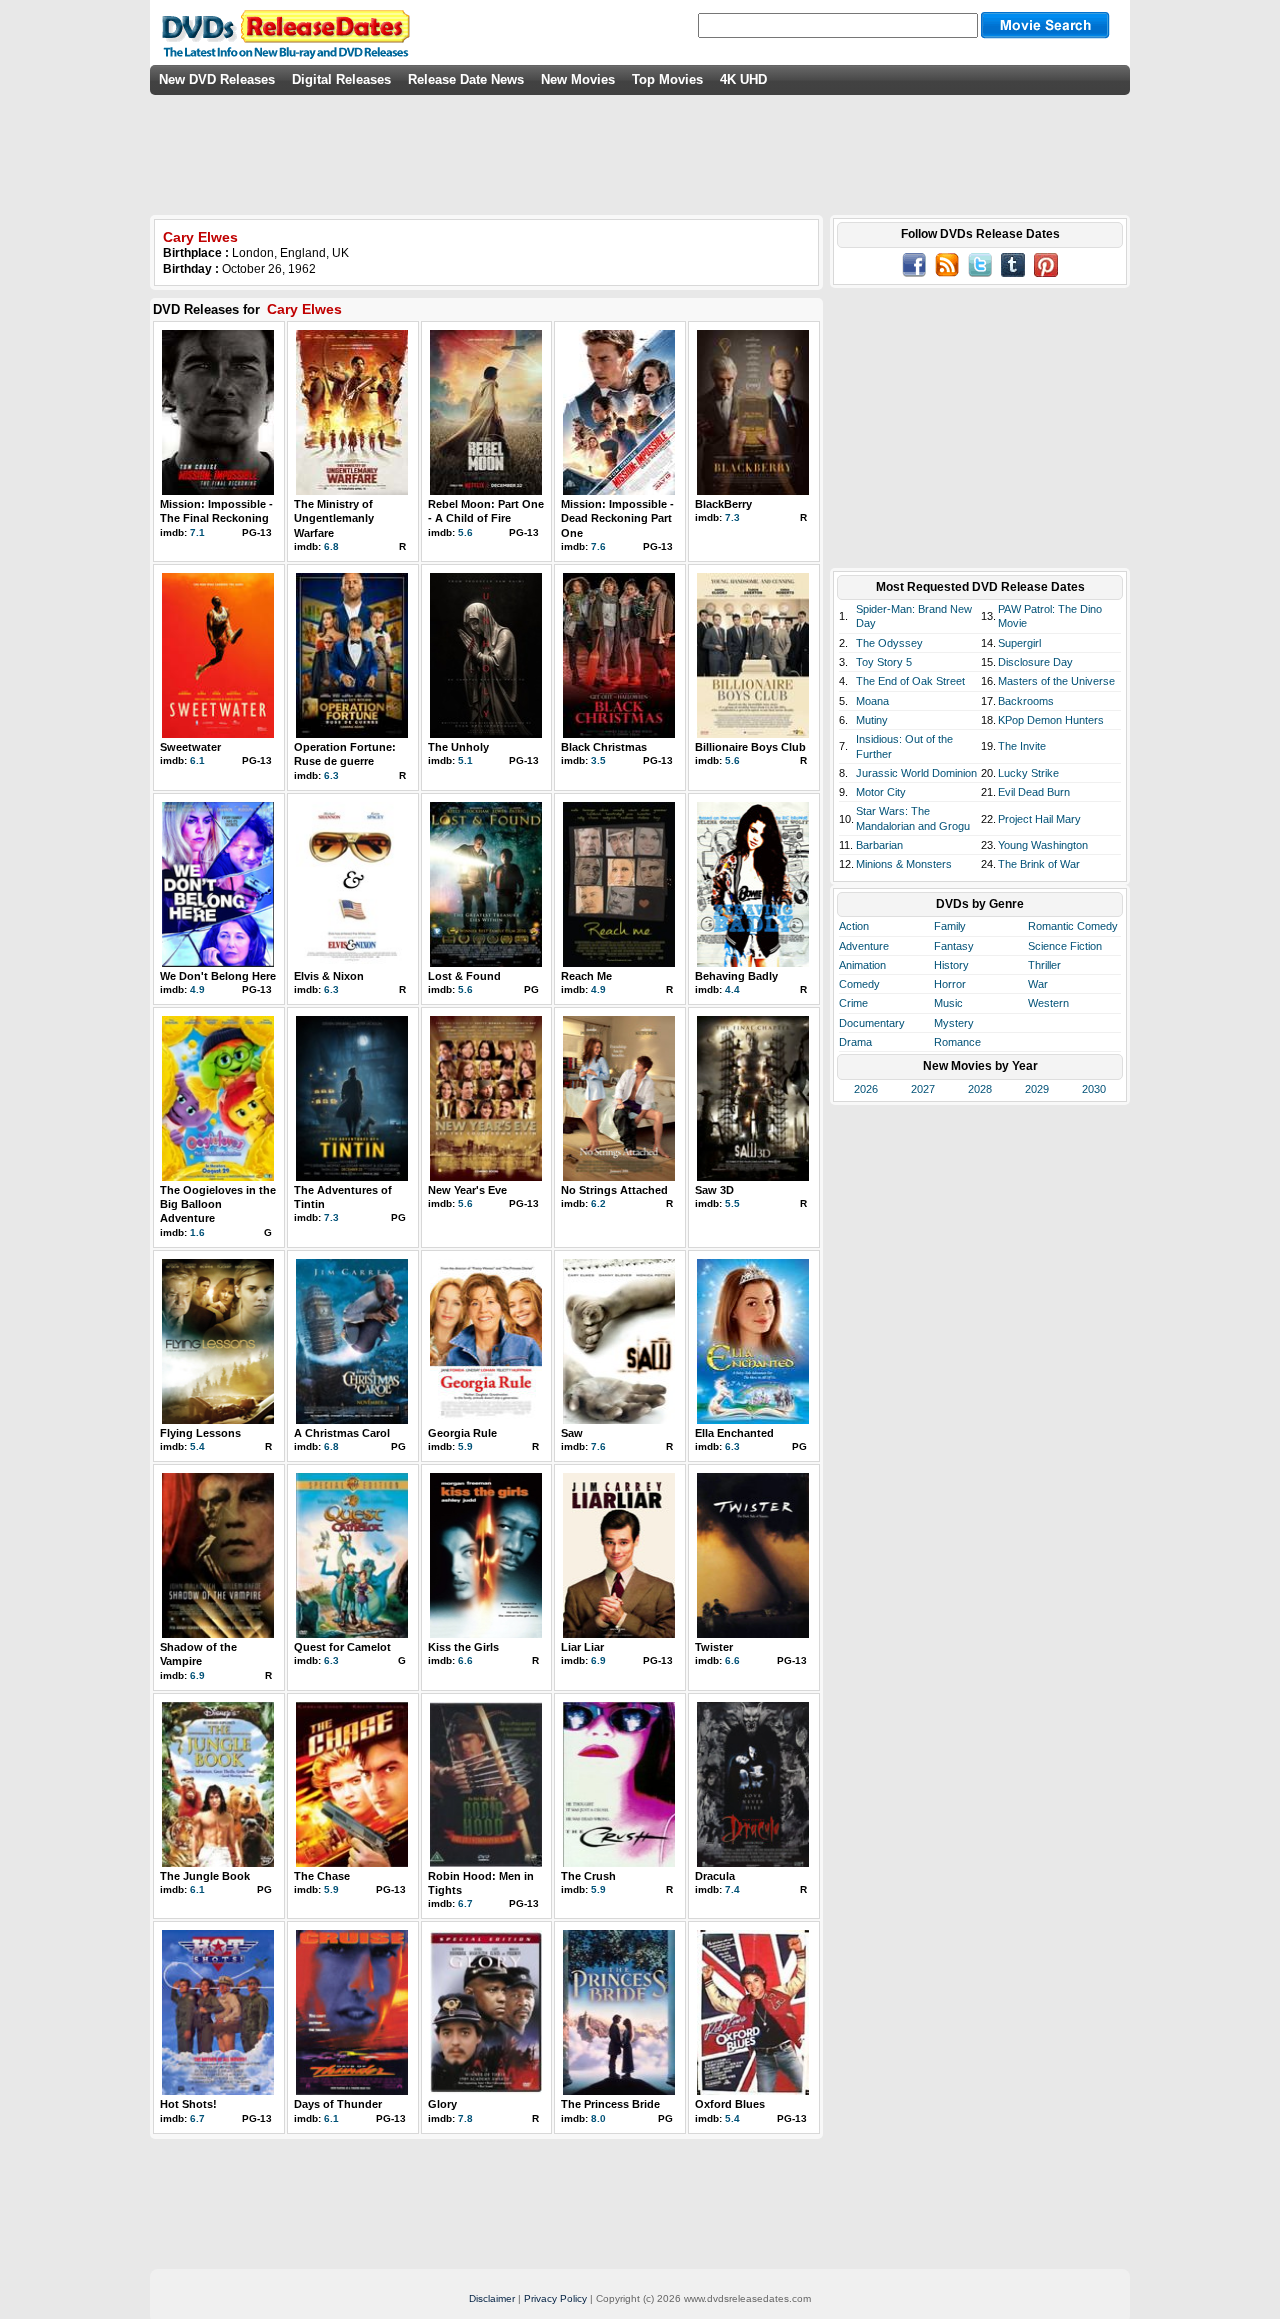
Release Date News (466, 79)
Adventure (864, 946)
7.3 (732, 517)
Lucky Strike (1028, 773)
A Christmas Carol (342, 1433)
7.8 (465, 2118)
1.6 (197, 1232)
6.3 (331, 775)
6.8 (331, 546)
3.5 (598, 760)
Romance (957, 1042)
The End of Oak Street (910, 681)
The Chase (322, 1876)
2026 (866, 1089)
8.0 (598, 2118)
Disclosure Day (1035, 662)
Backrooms (1026, 701)
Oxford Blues (730, 2104)
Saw (572, 1433)
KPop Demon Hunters (1051, 720)
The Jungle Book (205, 1876)
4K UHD (743, 79)
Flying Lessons (200, 1433)
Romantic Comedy (1073, 926)
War (1038, 984)
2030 (1094, 1089)
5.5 (732, 1203)
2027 (923, 1089)
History (951, 965)
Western (1048, 1003)
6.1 (197, 760)
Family (950, 926)
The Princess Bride (610, 2104)
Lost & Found (464, 976)
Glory (442, 2104)
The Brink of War (1039, 864)
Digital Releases (341, 79)
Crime (853, 1003)
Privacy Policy (555, 2298)
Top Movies (667, 79)
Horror (950, 984)
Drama (855, 1042)
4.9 (197, 989)
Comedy (859, 984)
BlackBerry (723, 504)
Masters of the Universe (1056, 681)
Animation (862, 965)
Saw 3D (714, 1190)
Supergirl (1019, 643)
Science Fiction (1065, 946)
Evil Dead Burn (1034, 792)
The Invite (1022, 746)
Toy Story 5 (884, 662)
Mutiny (872, 720)
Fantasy (954, 946)
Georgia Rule (462, 1433)
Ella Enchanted (734, 1433)
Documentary (872, 1023)
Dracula (715, 1876)
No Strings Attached (614, 1190)
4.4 (732, 989)
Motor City (881, 792)
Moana (872, 701)
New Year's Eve (467, 1190)
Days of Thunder (338, 2104)
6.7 (465, 1903)
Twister (714, 1647)
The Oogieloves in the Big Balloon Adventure (218, 1204)
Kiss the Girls (463, 1647)
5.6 (465, 532)
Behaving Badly (736, 976)
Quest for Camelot (342, 1647)
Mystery (954, 1023)
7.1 (197, 532)
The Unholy (458, 747)
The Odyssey (889, 643)
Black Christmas (604, 747)
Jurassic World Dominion (916, 773)
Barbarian (879, 845)
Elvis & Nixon (329, 976)
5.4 (197, 1446)
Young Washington (1043, 845)
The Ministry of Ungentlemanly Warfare (334, 518)
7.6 (598, 546)
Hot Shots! (188, 2104)
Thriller (1044, 965)
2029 (1037, 1089)
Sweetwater (190, 747)
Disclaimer (492, 2298)
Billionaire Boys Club (750, 747)
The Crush (588, 1876)
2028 (980, 1089)
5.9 (465, 1446)
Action (854, 926)
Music (948, 1003)
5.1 (465, 760)
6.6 (465, 1660)
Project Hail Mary (1039, 819)
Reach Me (586, 976)
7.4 (732, 1889)
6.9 (197, 1675)
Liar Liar (582, 1647)
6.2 (598, 1203)
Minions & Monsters (904, 864)
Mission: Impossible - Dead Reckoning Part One (617, 518)
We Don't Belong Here (218, 976)
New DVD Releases (217, 79)
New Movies (578, 79)
